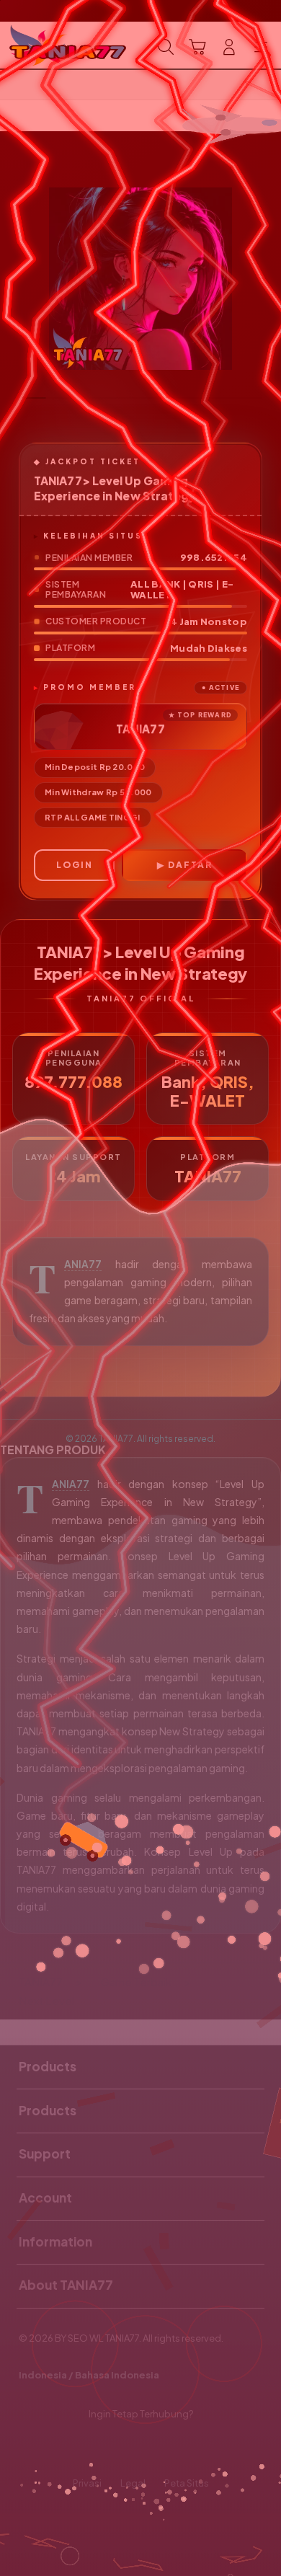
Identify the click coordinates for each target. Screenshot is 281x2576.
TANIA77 (83, 1264)
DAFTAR (190, 865)
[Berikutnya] (266, 279)
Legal (133, 2483)
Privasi (87, 2483)
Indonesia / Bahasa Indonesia (89, 2375)
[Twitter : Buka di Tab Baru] (125, 2449)
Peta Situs (187, 2483)
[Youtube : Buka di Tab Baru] (187, 2449)
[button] (197, 47)
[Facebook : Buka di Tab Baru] (94, 2449)
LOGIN (75, 865)
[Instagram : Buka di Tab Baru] (156, 2449)
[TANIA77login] (44, 45)
